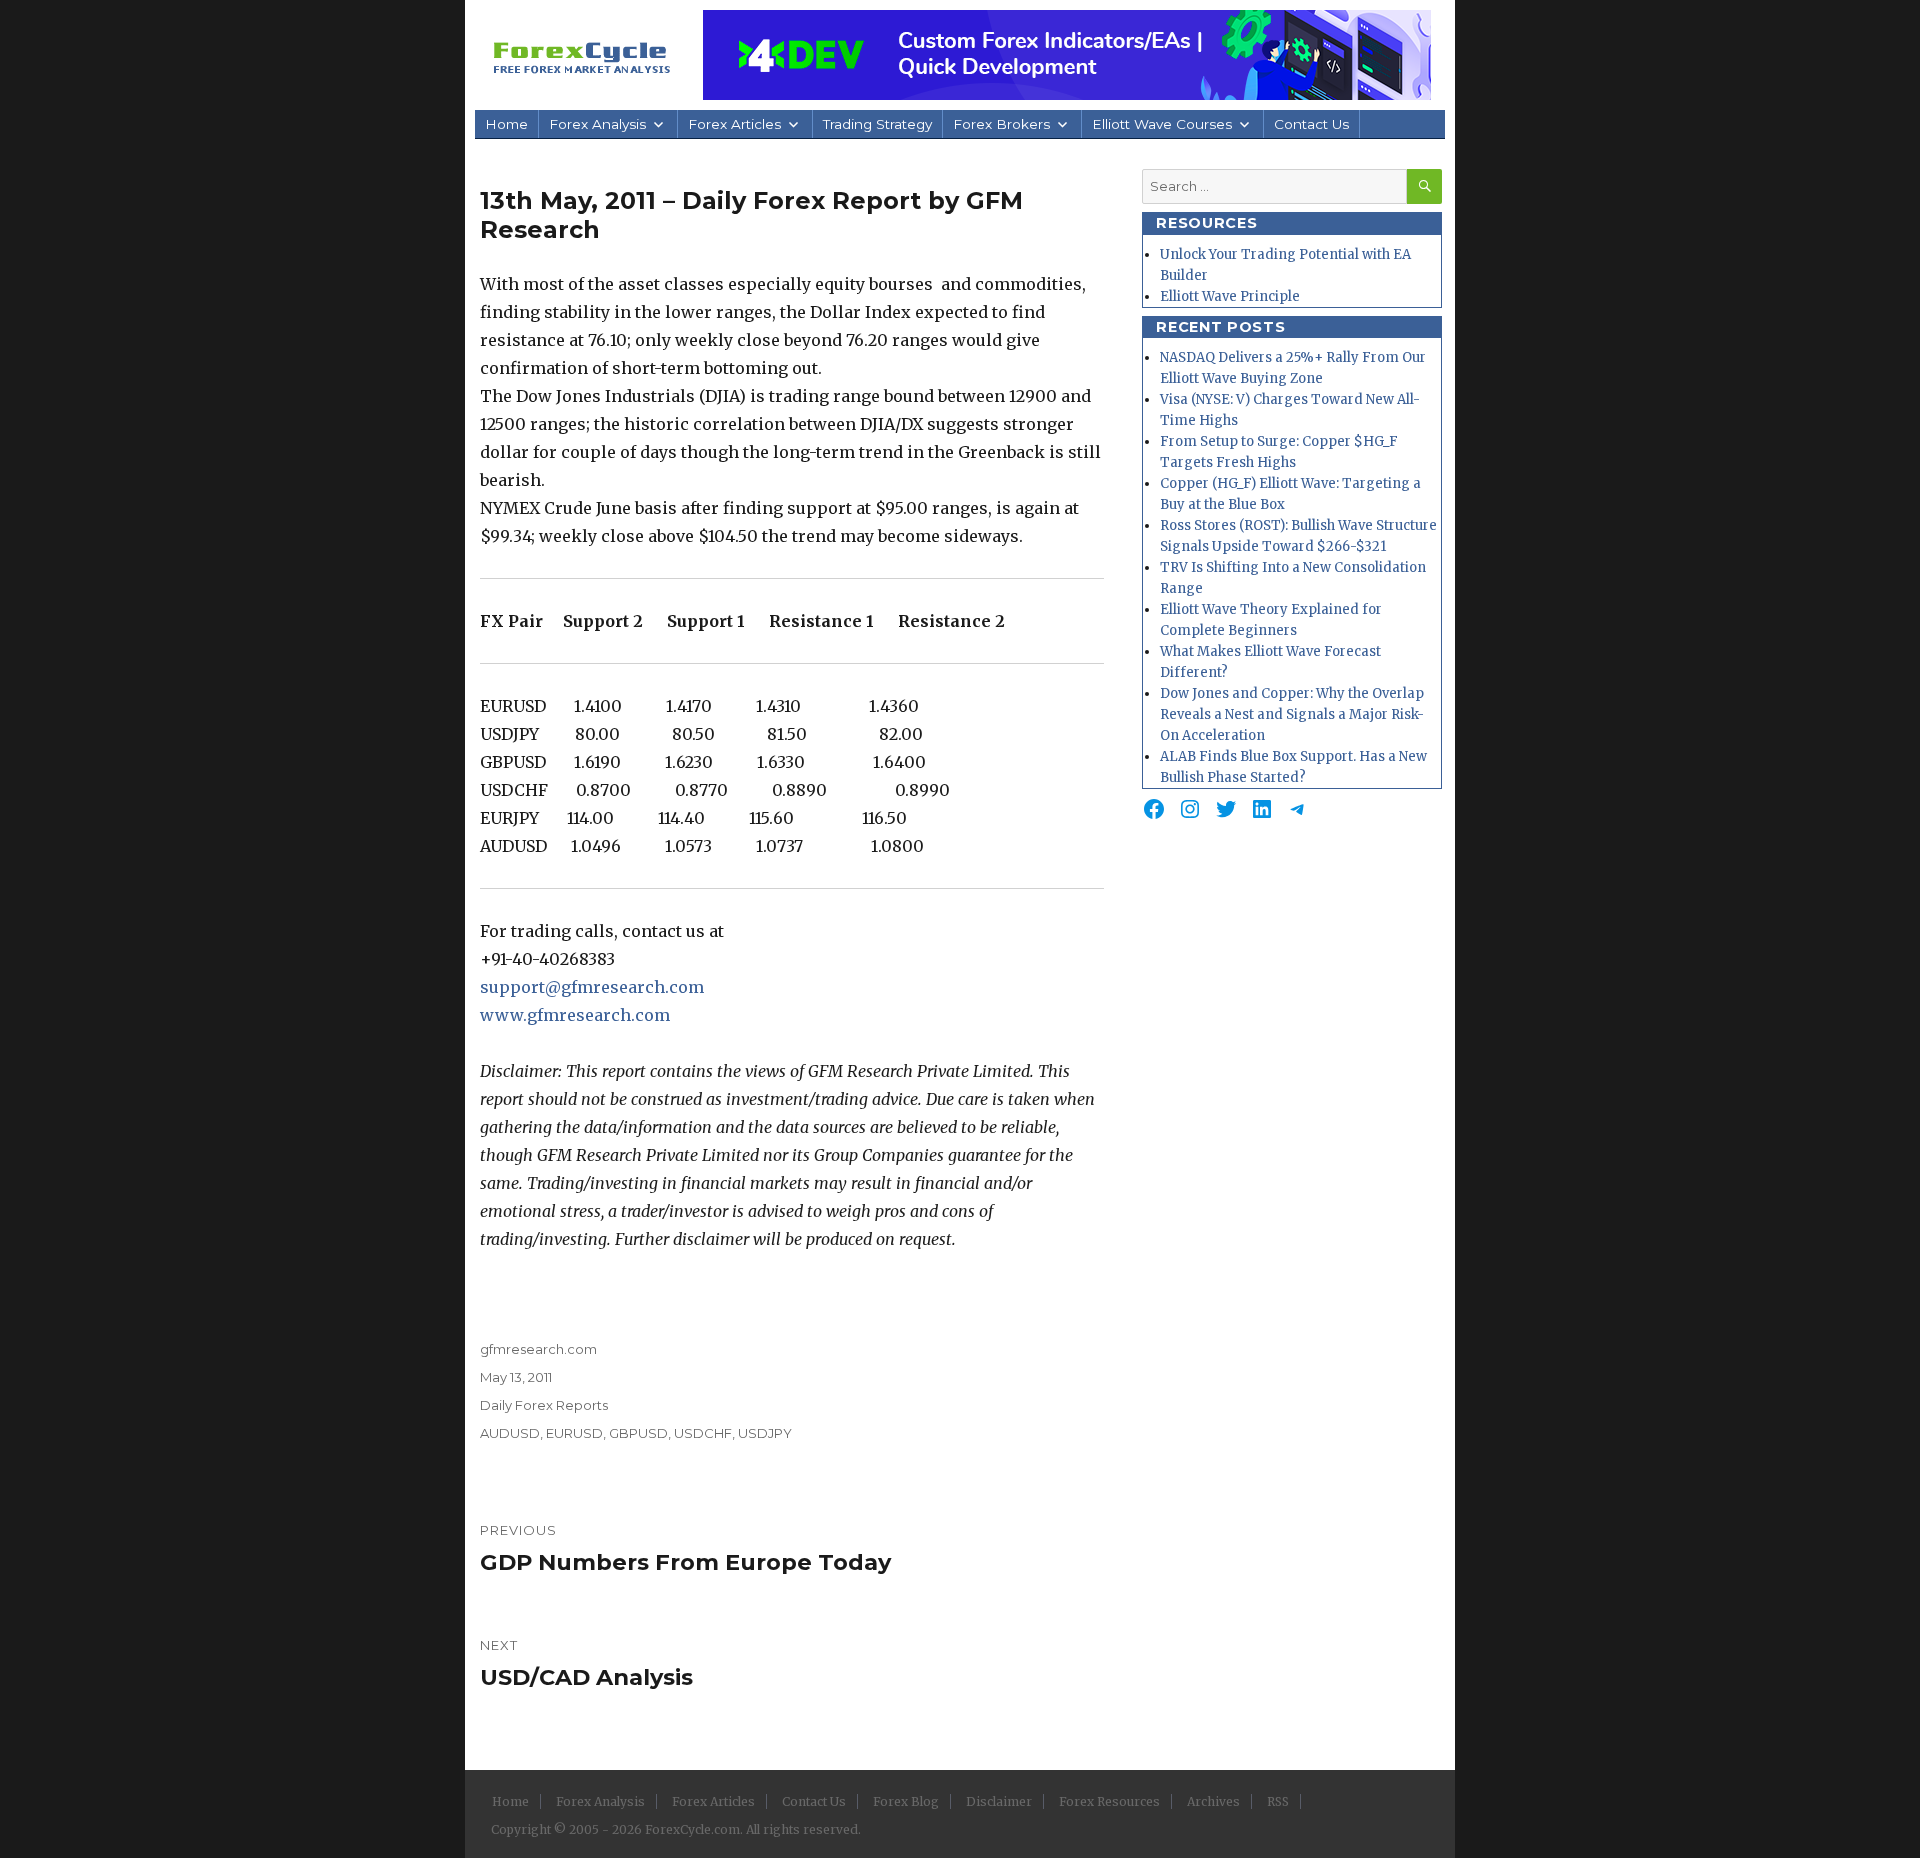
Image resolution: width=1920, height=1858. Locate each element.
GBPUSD (638, 1433)
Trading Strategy (877, 124)
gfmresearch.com (538, 1349)
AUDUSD (510, 1433)
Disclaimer (999, 1801)
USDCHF (703, 1433)
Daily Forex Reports (544, 1405)
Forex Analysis (597, 124)
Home (506, 124)
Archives (1213, 1801)
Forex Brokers (1001, 124)
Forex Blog (906, 1801)
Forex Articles (734, 124)
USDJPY (765, 1433)
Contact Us (1311, 124)
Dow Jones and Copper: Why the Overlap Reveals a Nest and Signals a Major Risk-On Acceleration (1292, 714)
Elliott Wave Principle (1230, 296)
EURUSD (574, 1433)
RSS (1278, 1801)
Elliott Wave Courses (1162, 124)
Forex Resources (1109, 1801)
